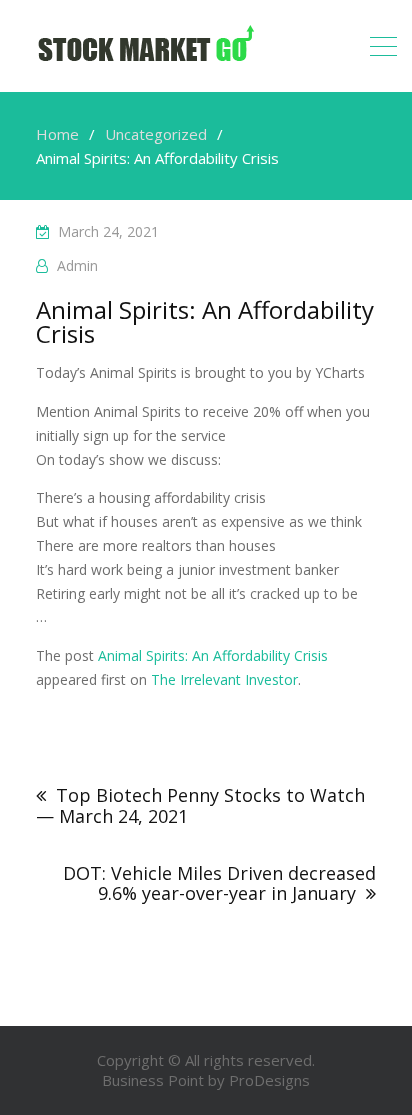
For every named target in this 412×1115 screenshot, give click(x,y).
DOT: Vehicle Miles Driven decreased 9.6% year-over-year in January (219, 883)
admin (77, 265)
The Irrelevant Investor (224, 679)
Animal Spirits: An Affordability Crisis (213, 655)
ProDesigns (269, 1080)
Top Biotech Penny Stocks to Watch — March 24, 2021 (200, 805)
